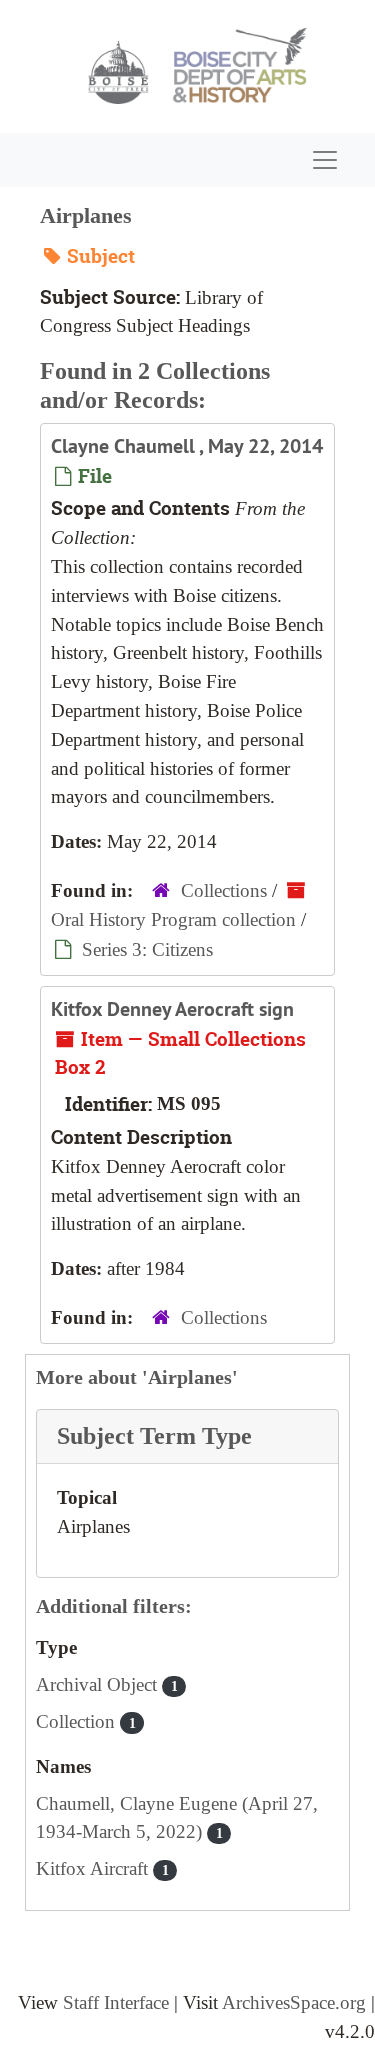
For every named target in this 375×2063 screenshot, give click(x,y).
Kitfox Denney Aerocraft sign (172, 1009)
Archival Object (107, 1684)
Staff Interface (116, 2002)
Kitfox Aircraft (102, 1868)
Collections (224, 890)
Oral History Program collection (173, 919)
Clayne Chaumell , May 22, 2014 (187, 446)
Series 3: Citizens (147, 949)
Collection (86, 1721)
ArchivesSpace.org (294, 2002)
